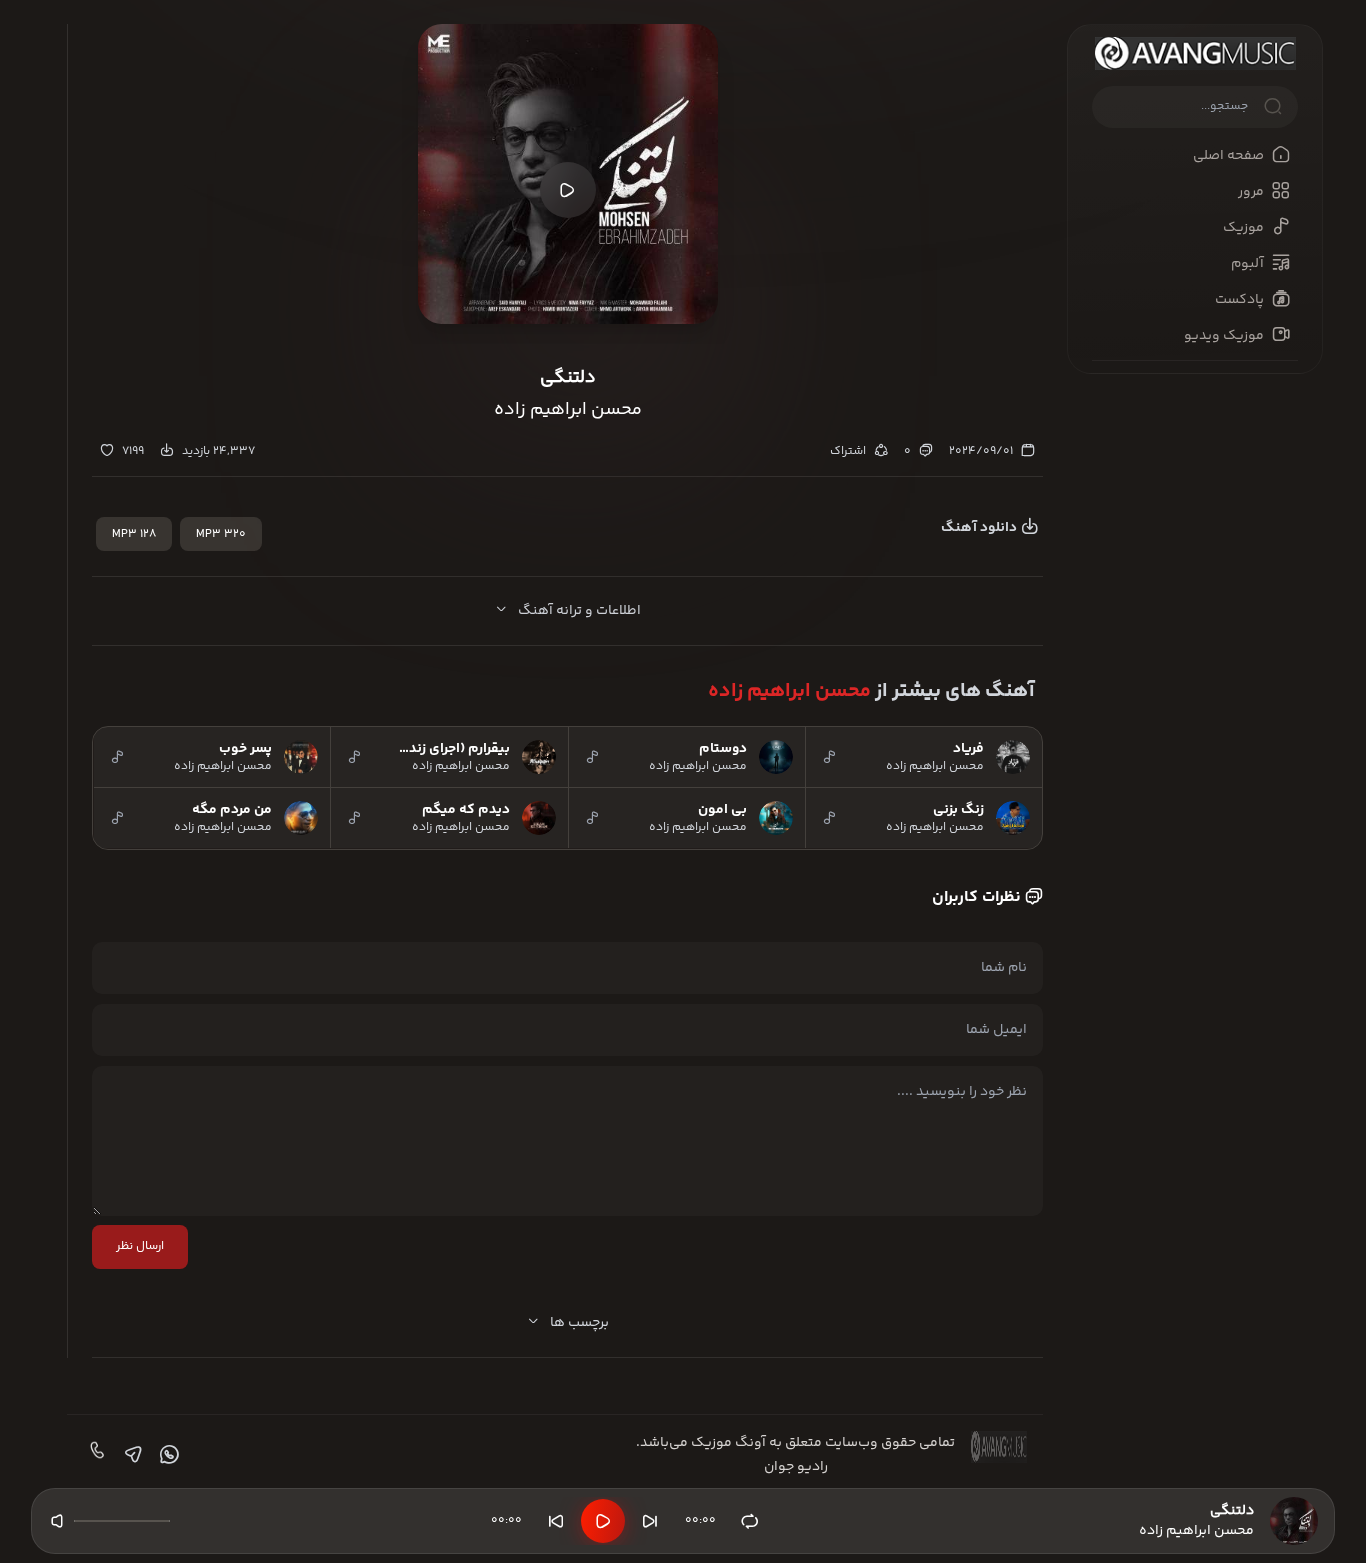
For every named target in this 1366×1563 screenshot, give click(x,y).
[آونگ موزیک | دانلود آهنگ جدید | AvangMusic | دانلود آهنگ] (1195, 53)
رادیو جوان (796, 1467)
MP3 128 (134, 534)
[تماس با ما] (95, 1455)
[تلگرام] (131, 1455)
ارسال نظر (140, 1246)
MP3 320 (221, 534)
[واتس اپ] (167, 1455)
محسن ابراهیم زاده (789, 691)
